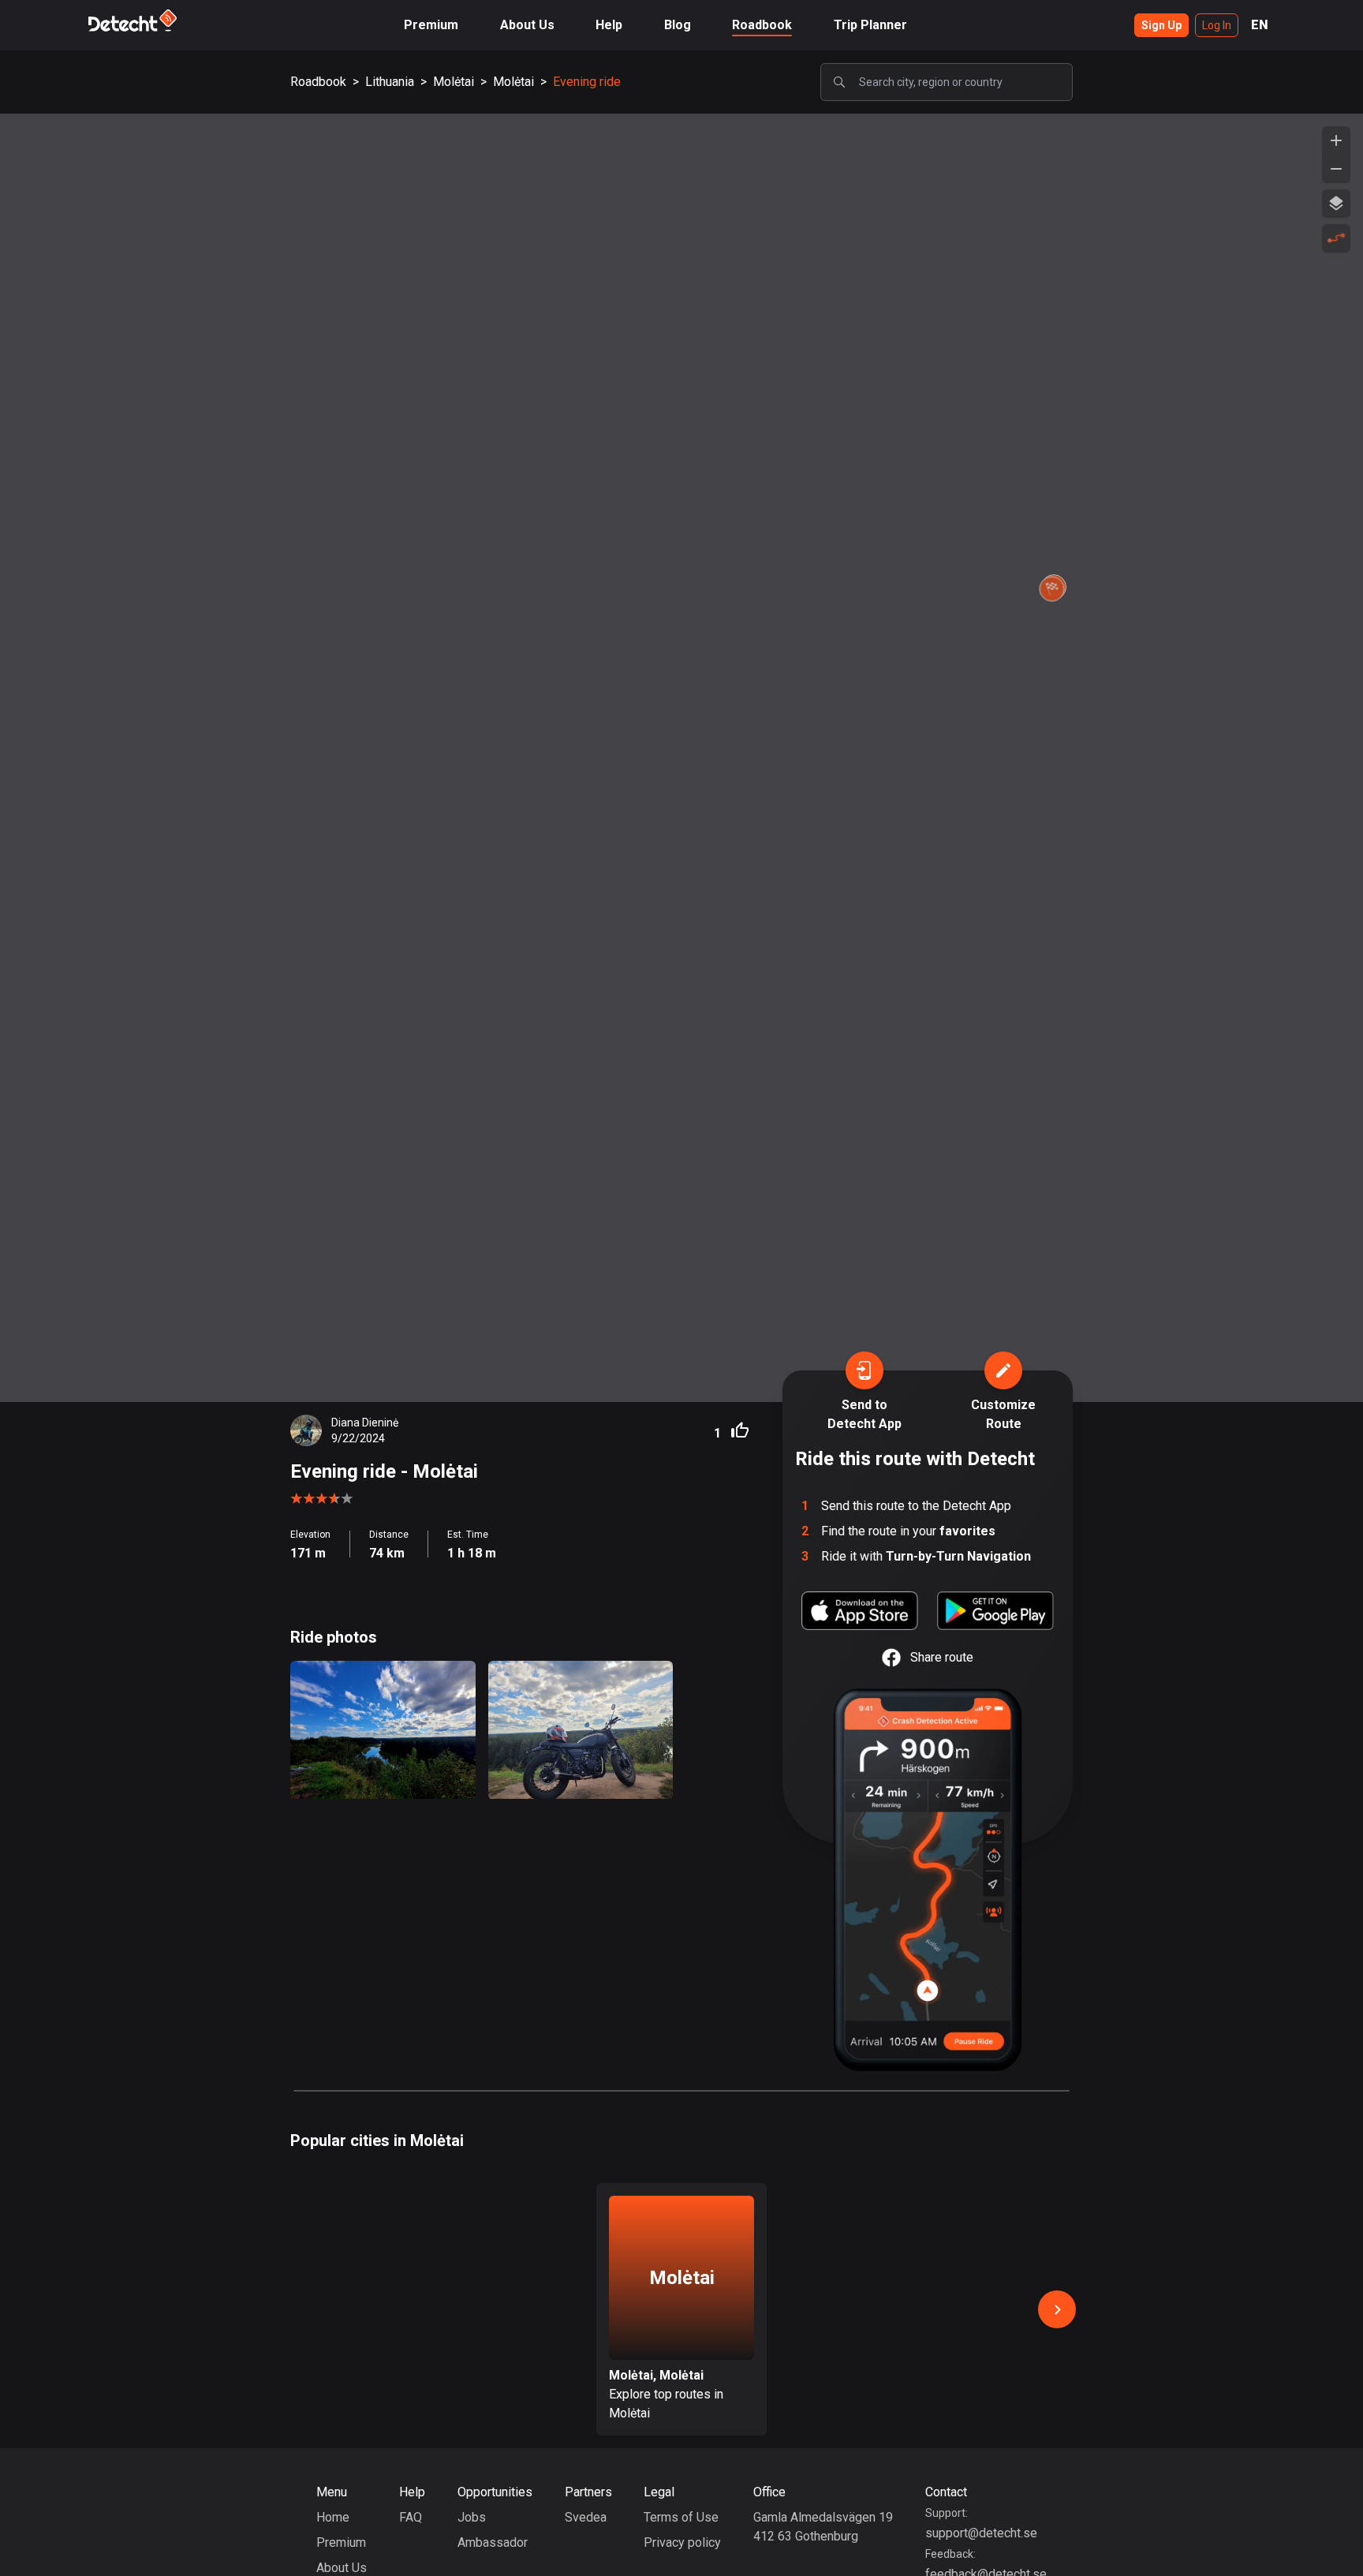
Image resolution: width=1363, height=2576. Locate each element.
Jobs (472, 2517)
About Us (527, 25)
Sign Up (1161, 25)
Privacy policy (682, 2542)
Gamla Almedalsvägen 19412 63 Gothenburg (823, 2527)
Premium (431, 25)
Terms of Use (681, 2517)
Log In (1217, 25)
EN (1260, 25)
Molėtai (454, 82)
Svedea (586, 2517)
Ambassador (493, 2542)
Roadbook (762, 25)
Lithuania (390, 82)
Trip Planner (870, 25)
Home (333, 2517)
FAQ (411, 2517)
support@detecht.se (981, 2533)
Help (609, 25)
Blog (678, 25)
